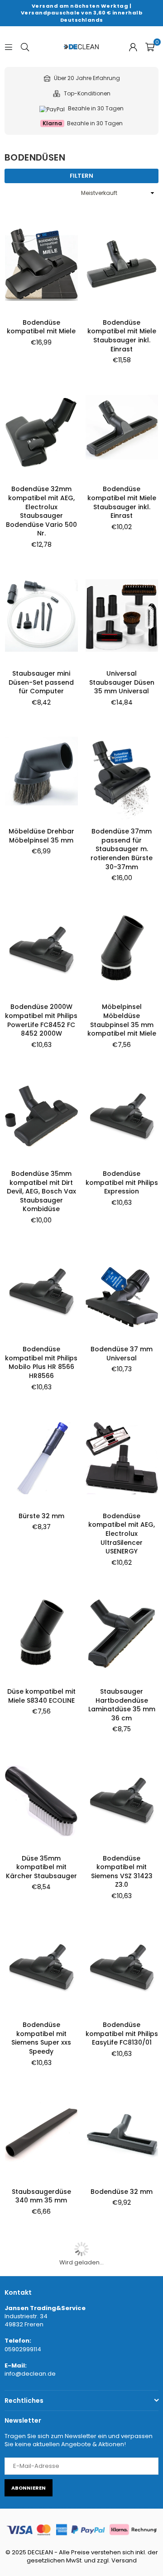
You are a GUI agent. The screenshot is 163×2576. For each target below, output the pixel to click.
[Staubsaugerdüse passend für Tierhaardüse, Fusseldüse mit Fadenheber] (41, 2283)
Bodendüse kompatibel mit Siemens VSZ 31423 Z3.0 (122, 1872)
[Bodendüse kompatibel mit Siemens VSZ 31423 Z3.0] (122, 1800)
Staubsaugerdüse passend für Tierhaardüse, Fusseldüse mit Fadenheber (41, 2358)
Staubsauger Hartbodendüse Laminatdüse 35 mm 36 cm (122, 1705)
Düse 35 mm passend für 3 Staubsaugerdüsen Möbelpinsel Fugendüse (122, 2534)
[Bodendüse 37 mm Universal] (122, 1291)
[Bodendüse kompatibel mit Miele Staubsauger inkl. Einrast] (122, 264)
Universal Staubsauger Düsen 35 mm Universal (122, 682)
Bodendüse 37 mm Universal (122, 1354)
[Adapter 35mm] (41, 2458)
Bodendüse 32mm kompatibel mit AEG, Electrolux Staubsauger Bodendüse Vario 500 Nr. (41, 511)
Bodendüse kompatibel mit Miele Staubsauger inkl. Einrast (122, 336)
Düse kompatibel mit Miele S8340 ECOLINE (41, 1696)
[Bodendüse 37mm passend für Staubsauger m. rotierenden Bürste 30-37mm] (122, 774)
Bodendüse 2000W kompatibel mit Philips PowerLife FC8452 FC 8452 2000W (41, 1020)
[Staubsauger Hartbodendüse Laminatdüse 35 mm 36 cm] (122, 1633)
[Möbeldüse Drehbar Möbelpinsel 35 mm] (41, 774)
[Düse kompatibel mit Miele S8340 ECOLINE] (41, 1633)
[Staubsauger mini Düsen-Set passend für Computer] (41, 616)
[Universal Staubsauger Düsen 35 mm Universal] (122, 616)
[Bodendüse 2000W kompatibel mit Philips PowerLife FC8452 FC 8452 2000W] (41, 949)
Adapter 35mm (41, 2516)
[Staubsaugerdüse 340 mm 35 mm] (41, 2133)
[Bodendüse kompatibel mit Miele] (41, 264)
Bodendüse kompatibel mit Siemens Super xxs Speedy (41, 2038)
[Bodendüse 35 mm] (122, 2283)
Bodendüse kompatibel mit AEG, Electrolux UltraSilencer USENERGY (122, 1534)
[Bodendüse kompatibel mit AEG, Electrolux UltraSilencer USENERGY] (122, 1458)
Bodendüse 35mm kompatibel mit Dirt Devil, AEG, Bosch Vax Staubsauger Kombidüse (41, 1191)
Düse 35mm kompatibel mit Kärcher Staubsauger (41, 1867)
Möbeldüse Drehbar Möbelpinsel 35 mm (41, 836)
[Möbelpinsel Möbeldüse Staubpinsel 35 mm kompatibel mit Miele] (122, 949)
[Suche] (25, 46)
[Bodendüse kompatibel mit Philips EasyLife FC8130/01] (122, 1967)
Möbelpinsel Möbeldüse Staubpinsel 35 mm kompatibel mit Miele (122, 1020)
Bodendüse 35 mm (122, 2340)
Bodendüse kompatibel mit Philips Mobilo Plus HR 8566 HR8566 (41, 1362)
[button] (150, 47)
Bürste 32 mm (41, 1516)
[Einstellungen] (133, 47)
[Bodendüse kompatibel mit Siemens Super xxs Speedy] (41, 1967)
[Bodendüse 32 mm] (122, 2133)
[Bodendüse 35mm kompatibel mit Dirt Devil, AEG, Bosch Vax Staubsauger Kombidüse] (41, 1115)
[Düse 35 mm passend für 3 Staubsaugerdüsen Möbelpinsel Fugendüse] (122, 2458)
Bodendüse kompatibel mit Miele (41, 327)
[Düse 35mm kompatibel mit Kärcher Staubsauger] (41, 1800)
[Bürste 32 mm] (41, 1458)
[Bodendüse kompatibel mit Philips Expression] (122, 1115)
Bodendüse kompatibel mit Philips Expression (122, 1182)
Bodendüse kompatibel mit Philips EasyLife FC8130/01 (122, 2034)
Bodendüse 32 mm (122, 2192)
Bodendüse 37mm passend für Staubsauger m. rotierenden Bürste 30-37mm (122, 849)
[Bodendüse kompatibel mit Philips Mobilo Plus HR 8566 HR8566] (41, 1291)
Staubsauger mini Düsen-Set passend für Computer (41, 682)
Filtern (81, 176)
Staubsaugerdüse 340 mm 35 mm (41, 2196)
